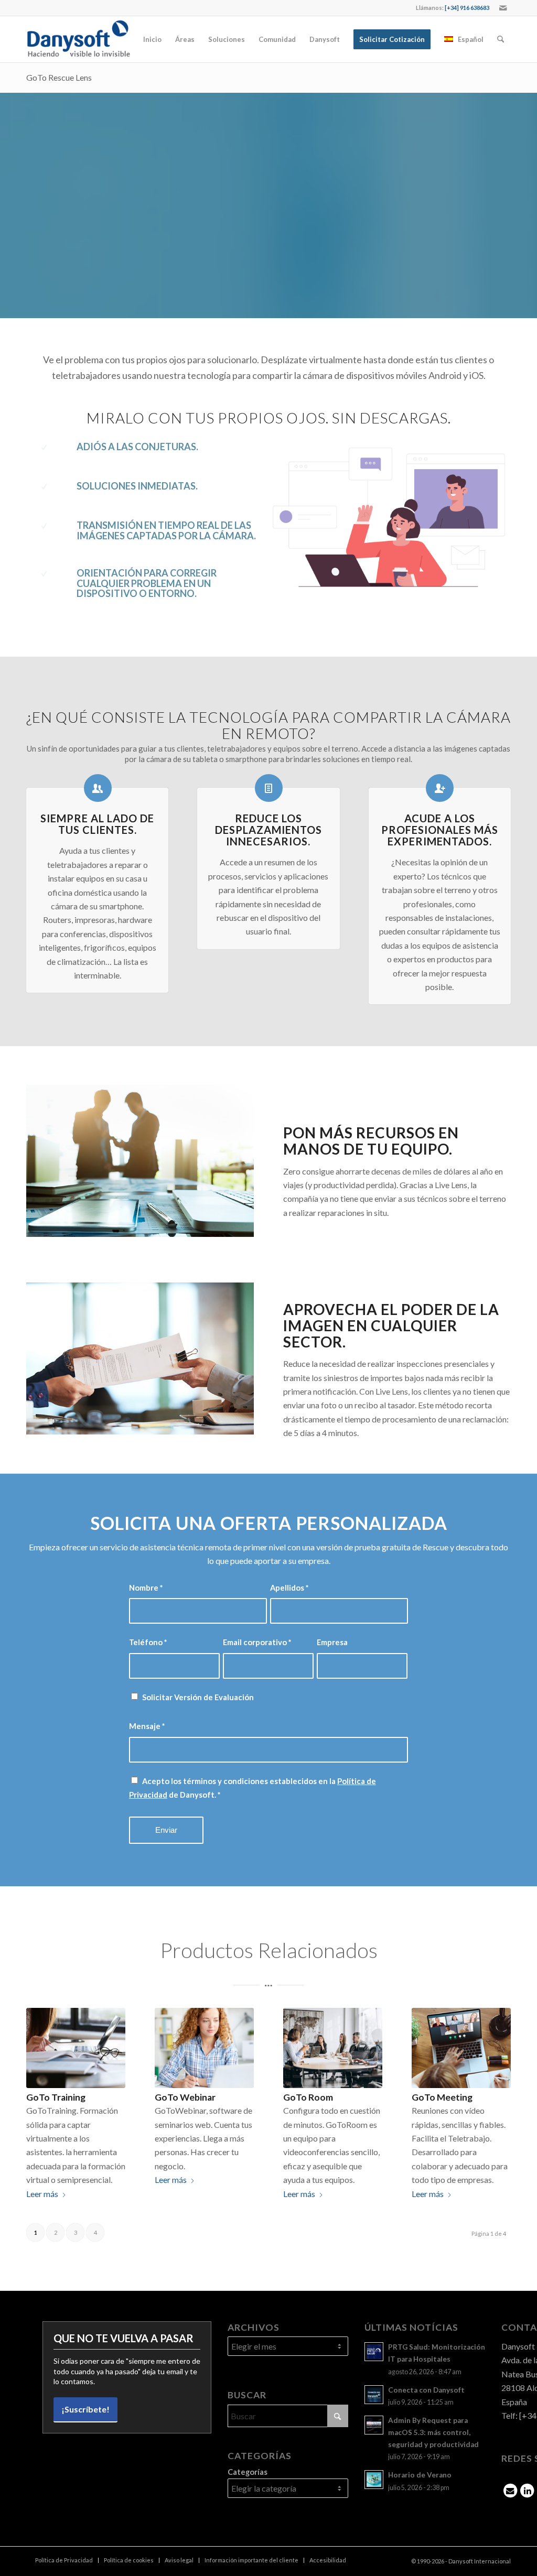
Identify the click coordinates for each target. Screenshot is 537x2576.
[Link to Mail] (503, 8)
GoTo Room (308, 2097)
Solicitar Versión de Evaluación (198, 1697)
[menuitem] (152, 39)
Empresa (332, 1642)
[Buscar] (501, 39)
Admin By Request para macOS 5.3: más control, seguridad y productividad (433, 2432)
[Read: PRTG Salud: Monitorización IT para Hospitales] (374, 2352)
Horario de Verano (420, 2475)
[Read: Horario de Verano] (374, 2480)
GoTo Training (56, 2097)
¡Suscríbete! (85, 2409)
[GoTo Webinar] (204, 2048)
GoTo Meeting (442, 2097)
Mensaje (147, 1726)
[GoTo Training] (76, 2048)
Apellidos (289, 1588)
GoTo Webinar (185, 2097)
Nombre (146, 1588)
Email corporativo (257, 1642)
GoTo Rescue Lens (59, 77)
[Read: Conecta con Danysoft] (374, 2395)
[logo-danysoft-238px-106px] (78, 39)
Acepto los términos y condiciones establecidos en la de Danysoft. (253, 1788)
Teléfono (148, 1642)
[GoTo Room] (333, 2048)
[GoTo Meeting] (461, 2048)
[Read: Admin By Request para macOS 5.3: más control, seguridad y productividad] (374, 2425)
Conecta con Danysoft (426, 2390)
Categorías (248, 2472)
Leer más (42, 2194)
